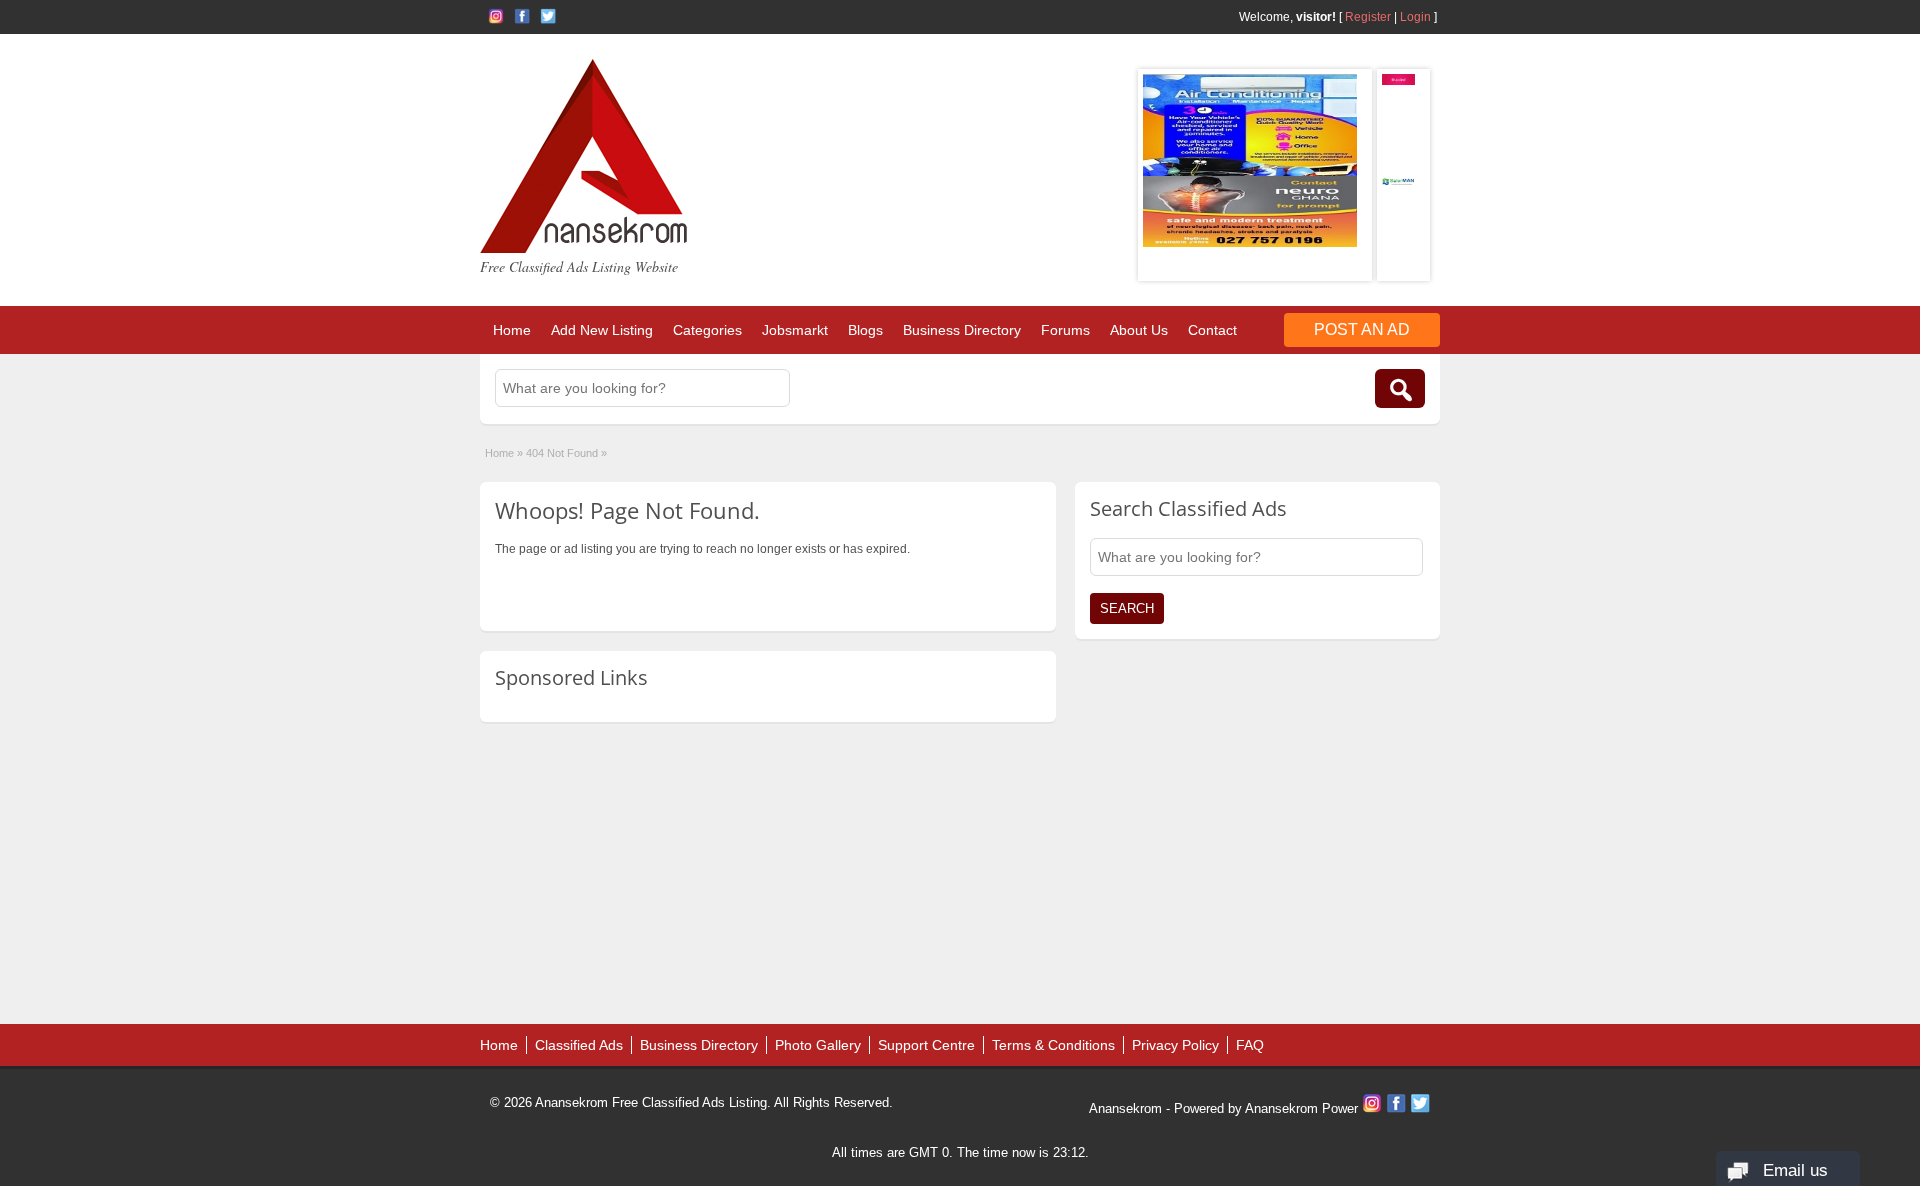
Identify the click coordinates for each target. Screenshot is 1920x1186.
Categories (707, 330)
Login (1415, 17)
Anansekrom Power (1301, 1108)
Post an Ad (1362, 329)
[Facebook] (1398, 1108)
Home (512, 330)
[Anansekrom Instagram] (496, 16)
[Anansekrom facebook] (522, 16)
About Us (1139, 330)
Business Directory (962, 330)
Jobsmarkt (795, 330)
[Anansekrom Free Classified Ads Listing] (584, 249)
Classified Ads (579, 1045)
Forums (1065, 330)
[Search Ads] (1400, 388)
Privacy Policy (1175, 1045)
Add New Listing (602, 330)
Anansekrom (1125, 1108)
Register (1368, 17)
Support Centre (926, 1045)
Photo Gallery (818, 1045)
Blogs (865, 330)
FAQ (1250, 1045)
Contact (1212, 330)
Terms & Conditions (1053, 1045)
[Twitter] (1420, 1108)
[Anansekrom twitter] (548, 16)
